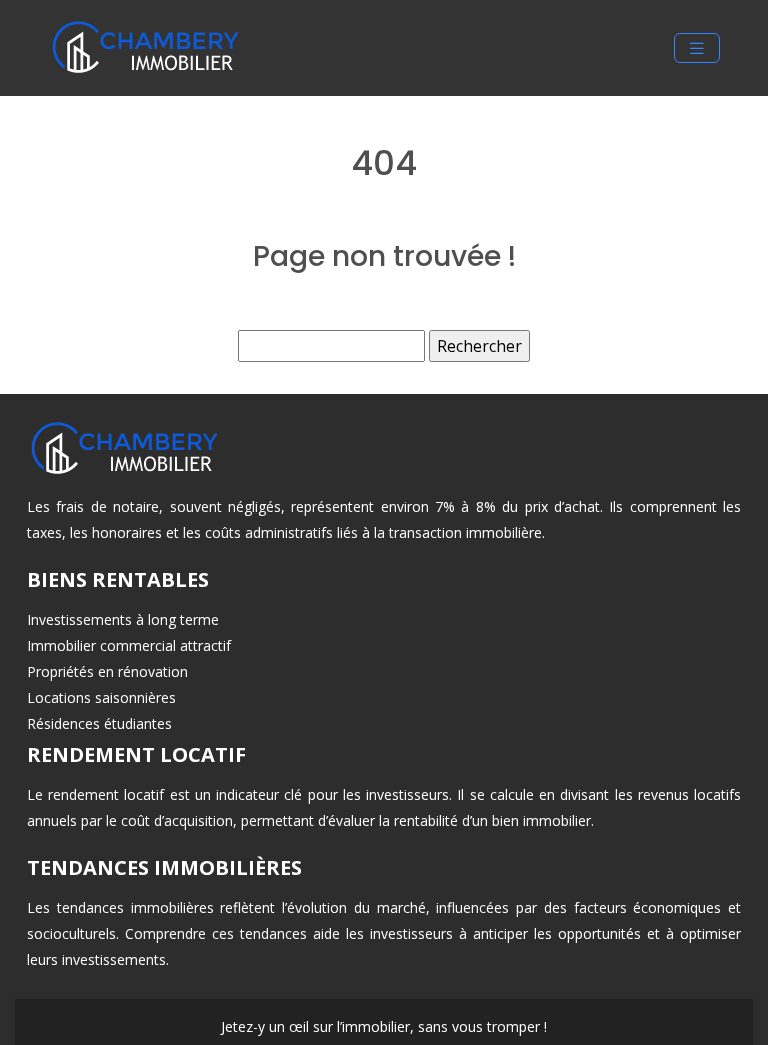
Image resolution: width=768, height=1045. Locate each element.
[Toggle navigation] (697, 48)
